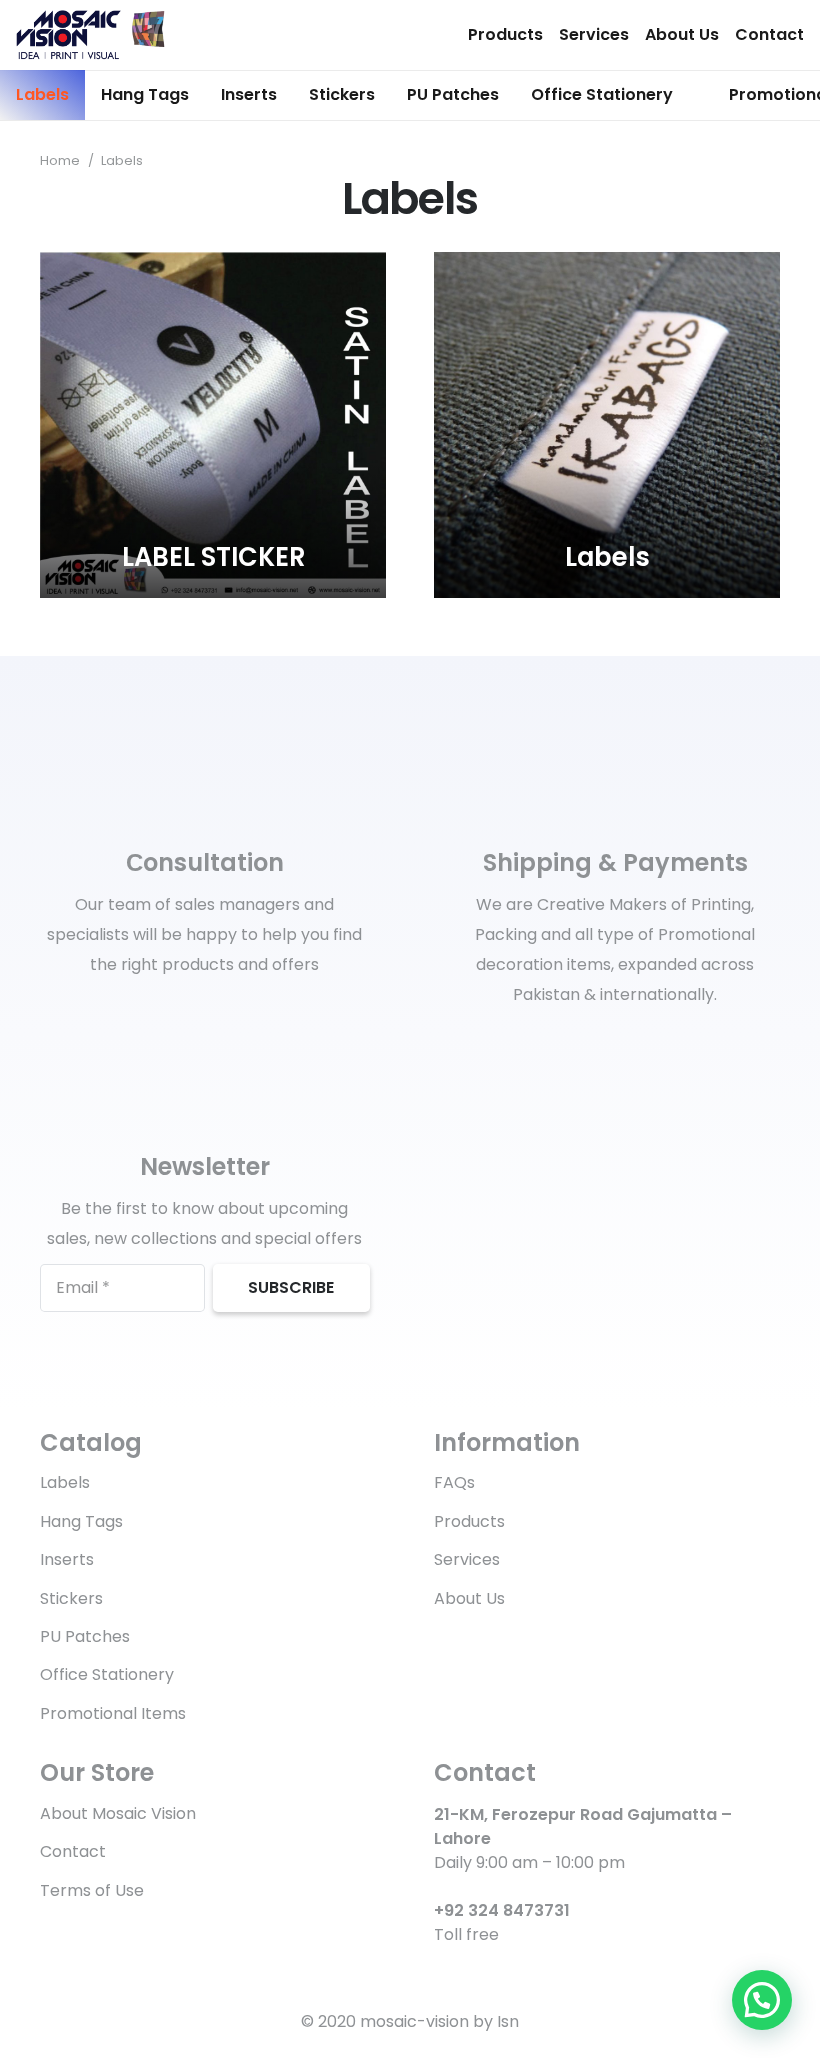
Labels (65, 1482)
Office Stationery (107, 1674)
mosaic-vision (414, 2021)
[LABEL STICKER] (213, 425)
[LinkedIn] (475, 1971)
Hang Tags (81, 1521)
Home (60, 160)
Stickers (71, 1598)
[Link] (90, 35)
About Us (682, 34)
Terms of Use (92, 1890)
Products (505, 34)
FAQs (454, 1482)
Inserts (67, 1559)
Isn (508, 2021)
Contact (769, 34)
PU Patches (85, 1636)
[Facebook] (441, 1971)
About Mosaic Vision (118, 1813)
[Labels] (607, 425)
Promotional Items (113, 1713)
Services (594, 34)
